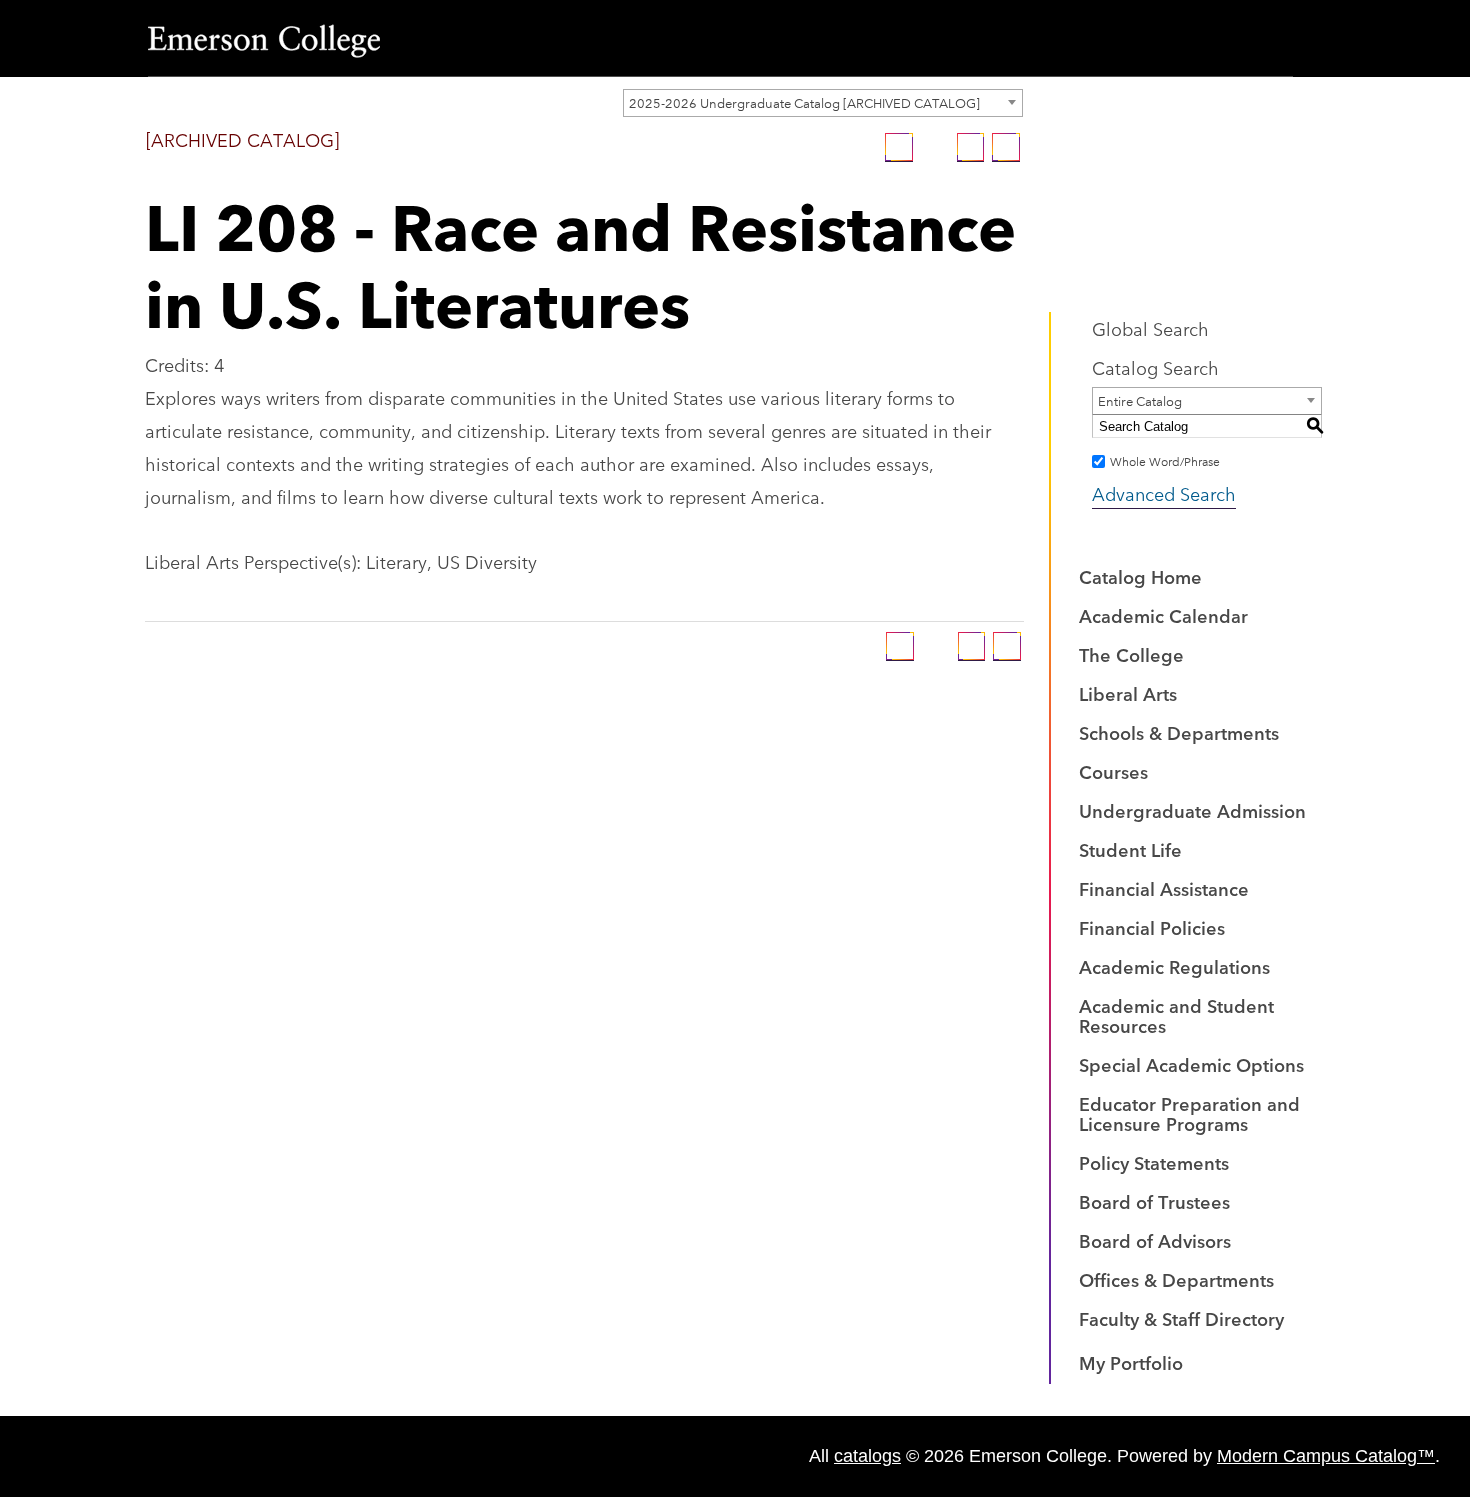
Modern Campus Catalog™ (1326, 1456)
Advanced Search (1164, 493)
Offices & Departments (1176, 1279)
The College (1131, 654)
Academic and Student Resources (1176, 1015)
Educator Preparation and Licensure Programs (1189, 1113)
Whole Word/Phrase (1165, 460)
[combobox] (823, 103)
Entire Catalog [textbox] (1140, 400)
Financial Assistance (1164, 888)
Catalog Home (1140, 576)
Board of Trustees (1154, 1201)
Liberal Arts (1128, 693)
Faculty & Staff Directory (1181, 1318)
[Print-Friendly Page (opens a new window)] (971, 147)
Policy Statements (1154, 1162)
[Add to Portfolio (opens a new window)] (899, 147)
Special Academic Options (1191, 1064)
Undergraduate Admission (1192, 810)
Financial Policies (1152, 927)
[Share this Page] (935, 147)
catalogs (867, 1456)
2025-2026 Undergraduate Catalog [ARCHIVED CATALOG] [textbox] (804, 102)
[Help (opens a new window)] (1006, 147)
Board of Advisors (1155, 1240)
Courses (1113, 771)
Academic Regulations (1174, 966)
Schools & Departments (1179, 732)
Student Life (1130, 849)
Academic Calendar (1163, 615)
